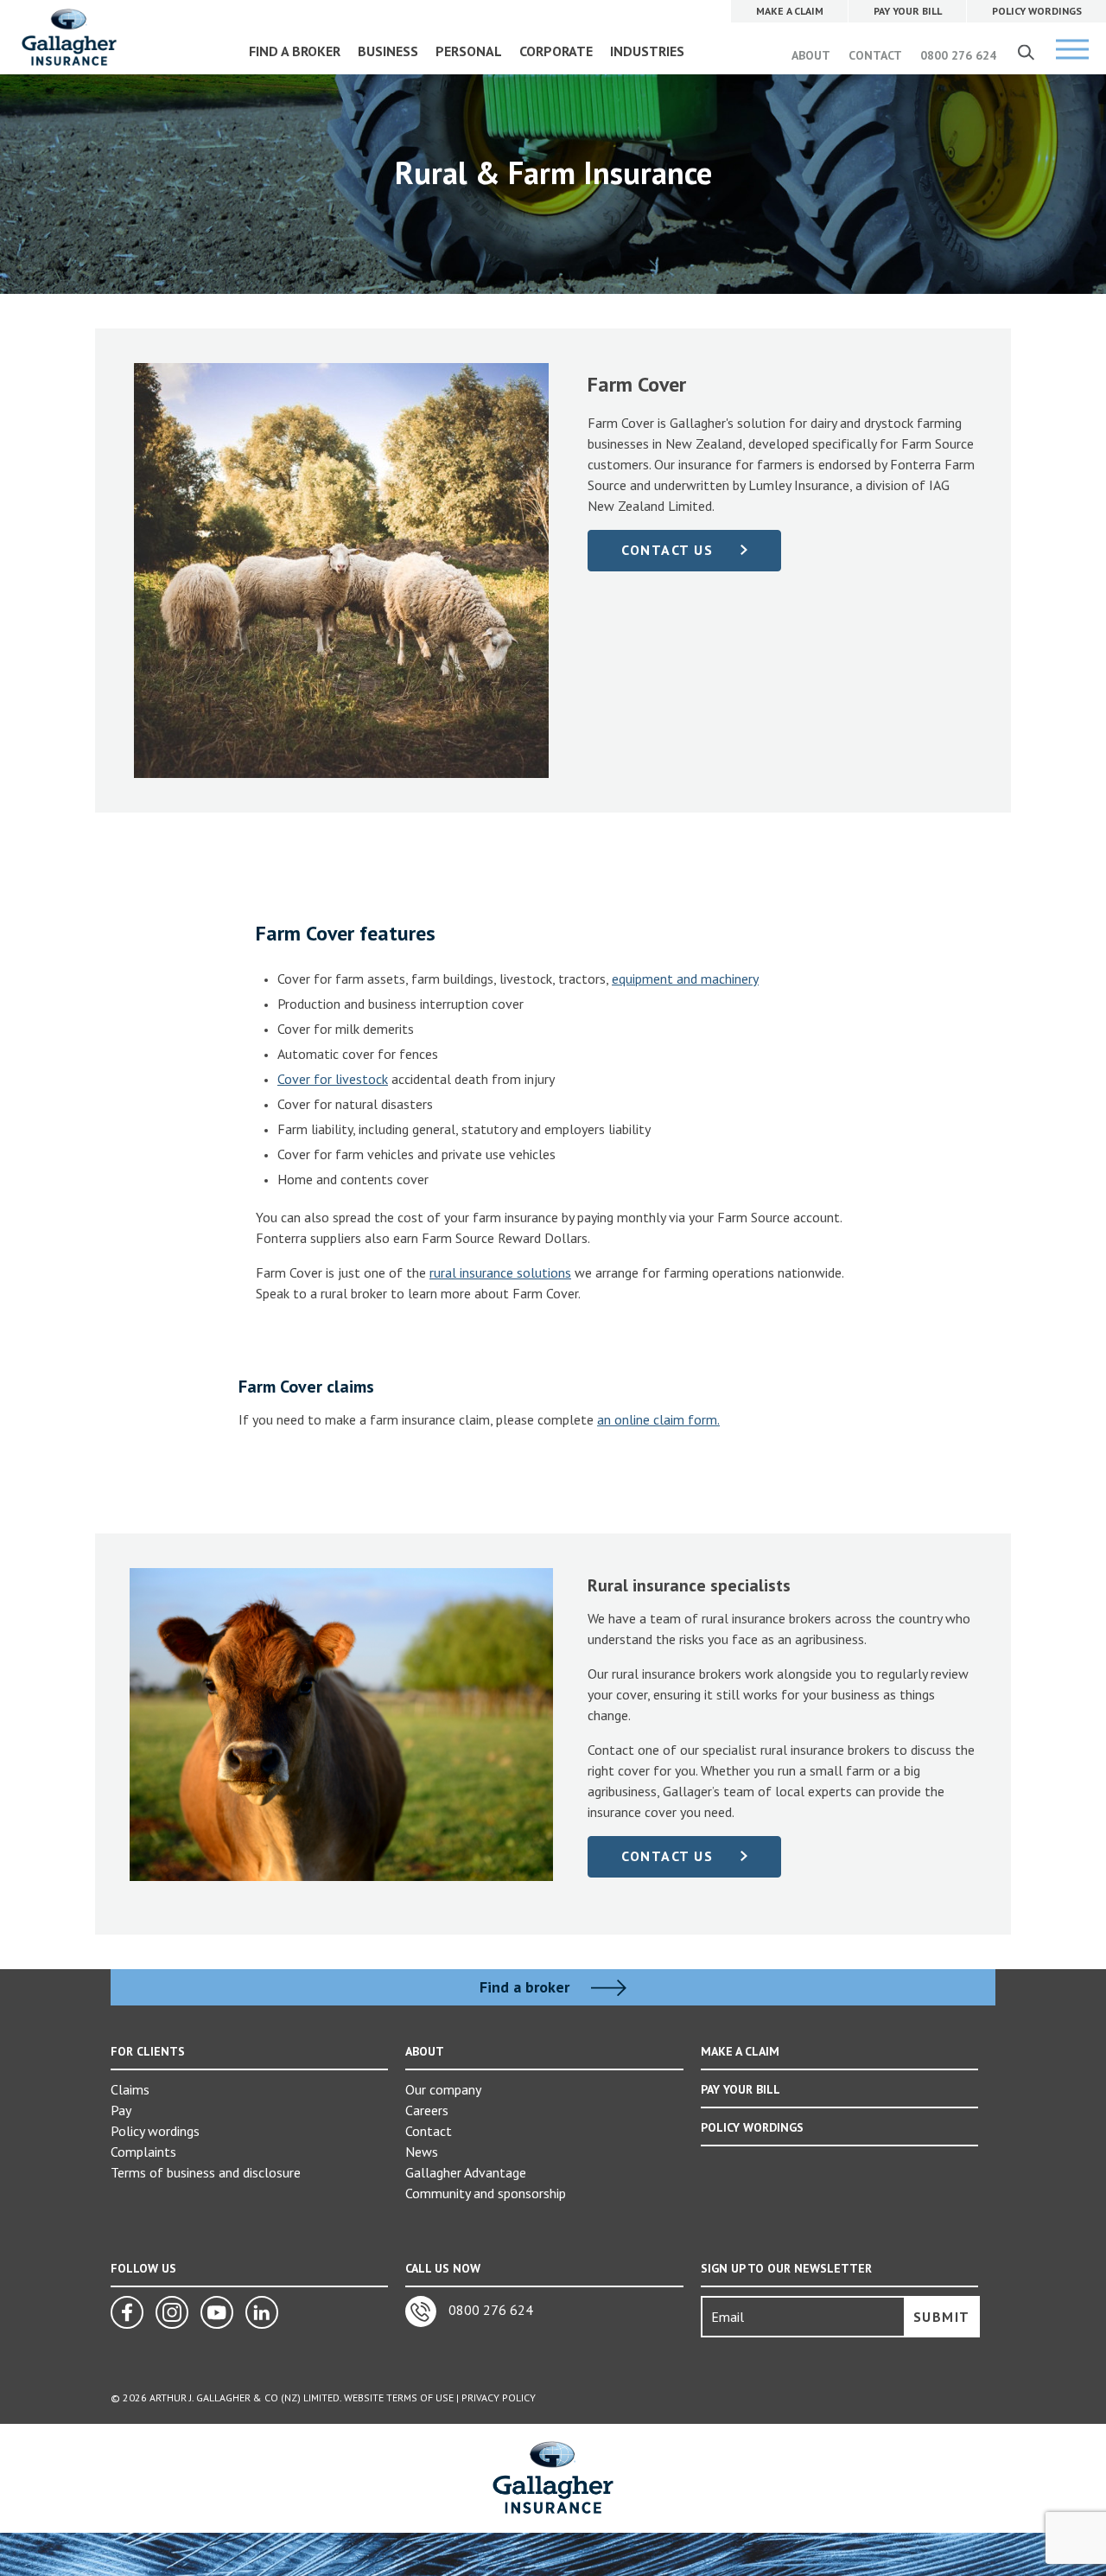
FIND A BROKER (295, 51)
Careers (427, 2110)
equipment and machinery (685, 979)
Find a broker (527, 1987)
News (422, 2152)
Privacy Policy (499, 2397)
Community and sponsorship (486, 2193)
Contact (429, 2131)
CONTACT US (667, 550)
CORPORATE (556, 51)
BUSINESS (388, 51)
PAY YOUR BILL (741, 2089)
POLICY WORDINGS (752, 2127)
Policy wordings (155, 2131)
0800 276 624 (958, 55)
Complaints (143, 2152)
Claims (130, 2089)
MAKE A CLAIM (740, 2051)
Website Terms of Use (399, 2397)
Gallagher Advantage (466, 2172)
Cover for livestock (333, 1079)
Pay (121, 2110)
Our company (443, 2089)
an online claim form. (658, 1419)
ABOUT (811, 55)
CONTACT (875, 55)
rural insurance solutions (500, 1272)
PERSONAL (469, 51)
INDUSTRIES (647, 51)
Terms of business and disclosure (206, 2172)
